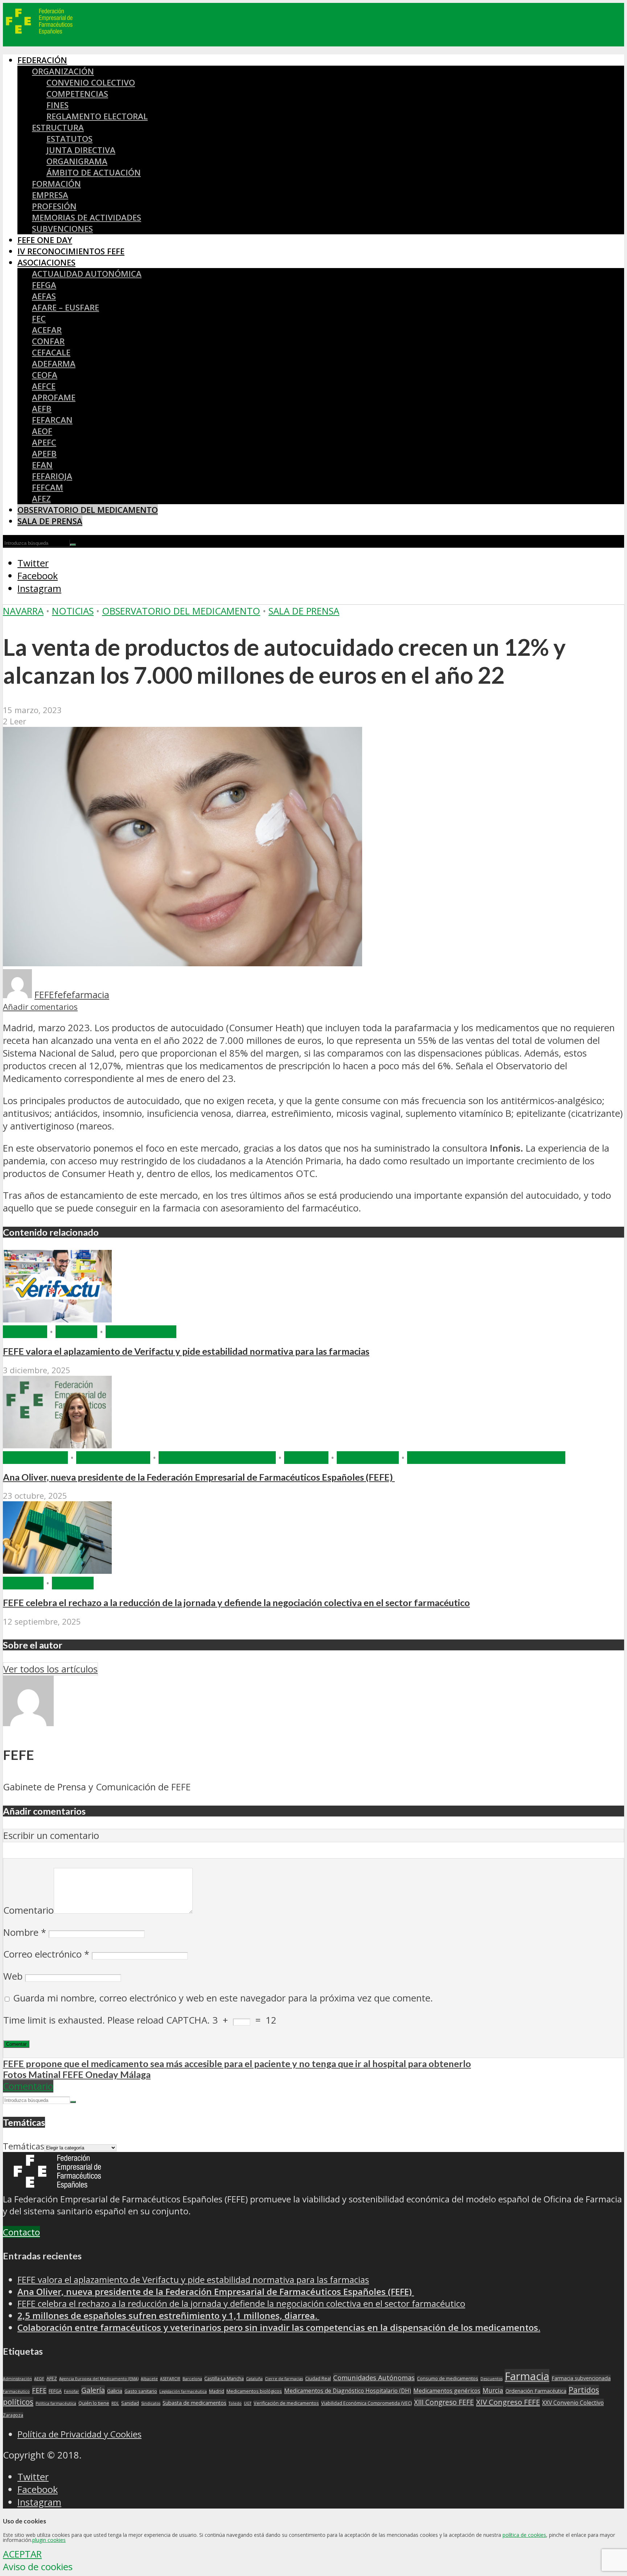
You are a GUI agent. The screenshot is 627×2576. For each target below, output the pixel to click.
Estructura (58, 127)
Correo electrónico (46, 1954)
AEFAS (44, 296)
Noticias (73, 611)
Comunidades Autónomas (374, 2377)
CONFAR (48, 341)
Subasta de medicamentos (194, 2403)
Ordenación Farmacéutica (536, 2391)
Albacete (149, 2379)
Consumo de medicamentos (448, 2379)
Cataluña (254, 2379)
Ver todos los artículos (50, 1669)
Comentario (28, 1910)
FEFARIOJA (52, 476)
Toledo (235, 2403)
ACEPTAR (22, 2554)
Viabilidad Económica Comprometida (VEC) (366, 2403)
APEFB (44, 454)
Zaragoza (13, 2415)
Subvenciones (62, 229)
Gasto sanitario (141, 2391)
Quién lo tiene (94, 2403)
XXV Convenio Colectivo (573, 2403)
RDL (115, 2403)
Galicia (115, 2391)
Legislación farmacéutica (183, 2391)
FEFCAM (48, 487)
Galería (93, 2390)
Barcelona (192, 2379)
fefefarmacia (82, 995)
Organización (63, 71)
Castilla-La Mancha (224, 2379)
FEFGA (44, 285)
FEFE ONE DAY (45, 240)
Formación (56, 184)
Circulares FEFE (113, 1458)
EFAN (42, 465)
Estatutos (69, 139)
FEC (39, 319)
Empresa (50, 195)
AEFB (42, 409)
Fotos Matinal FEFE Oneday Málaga (77, 2074)
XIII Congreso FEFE (444, 2402)
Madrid (217, 2391)
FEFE (44, 995)
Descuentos (491, 2379)
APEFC (44, 442)
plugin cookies (49, 2540)
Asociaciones (46, 262)
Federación (42, 60)
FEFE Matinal (368, 1458)
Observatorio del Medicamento (88, 510)
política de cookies (524, 2535)
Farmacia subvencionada (581, 2378)
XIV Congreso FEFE (508, 2402)
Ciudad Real (318, 2379)
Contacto (21, 2232)
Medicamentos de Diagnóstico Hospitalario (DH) (348, 2391)
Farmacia (25, 1332)
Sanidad (130, 2403)
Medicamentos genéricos (447, 2391)
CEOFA (45, 375)
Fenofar (71, 2391)
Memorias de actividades (87, 217)
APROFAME (54, 397)
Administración (17, 2379)
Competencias (77, 94)
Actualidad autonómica (87, 274)
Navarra (23, 611)
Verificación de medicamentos (286, 2403)
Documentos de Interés (217, 1458)
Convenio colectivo (91, 83)
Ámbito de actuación (94, 172)
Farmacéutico (16, 2391)
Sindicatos (151, 2403)
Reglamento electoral (97, 116)
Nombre (25, 1932)
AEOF (42, 431)
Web (13, 1976)
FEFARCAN (52, 420)
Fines (58, 105)
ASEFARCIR (170, 2379)
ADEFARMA (54, 364)
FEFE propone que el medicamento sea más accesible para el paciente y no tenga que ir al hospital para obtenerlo (237, 2063)
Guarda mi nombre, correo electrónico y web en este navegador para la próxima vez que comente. (223, 1998)
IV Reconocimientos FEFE (71, 251)
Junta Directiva (81, 150)
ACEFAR (47, 330)
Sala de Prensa (50, 521)
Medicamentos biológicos (254, 2391)
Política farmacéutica (56, 2403)
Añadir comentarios (40, 1007)
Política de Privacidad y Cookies (79, 2434)
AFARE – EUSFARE (65, 307)
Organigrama (77, 161)
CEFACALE (51, 352)
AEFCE (44, 386)
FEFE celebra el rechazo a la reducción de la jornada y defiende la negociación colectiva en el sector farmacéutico (236, 1602)
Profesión (54, 206)
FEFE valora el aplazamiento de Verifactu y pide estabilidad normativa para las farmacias (186, 1351)
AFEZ (41, 499)
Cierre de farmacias (284, 2379)
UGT (248, 2403)
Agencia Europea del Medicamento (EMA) (99, 2379)
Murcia (493, 2390)
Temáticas (24, 2146)
